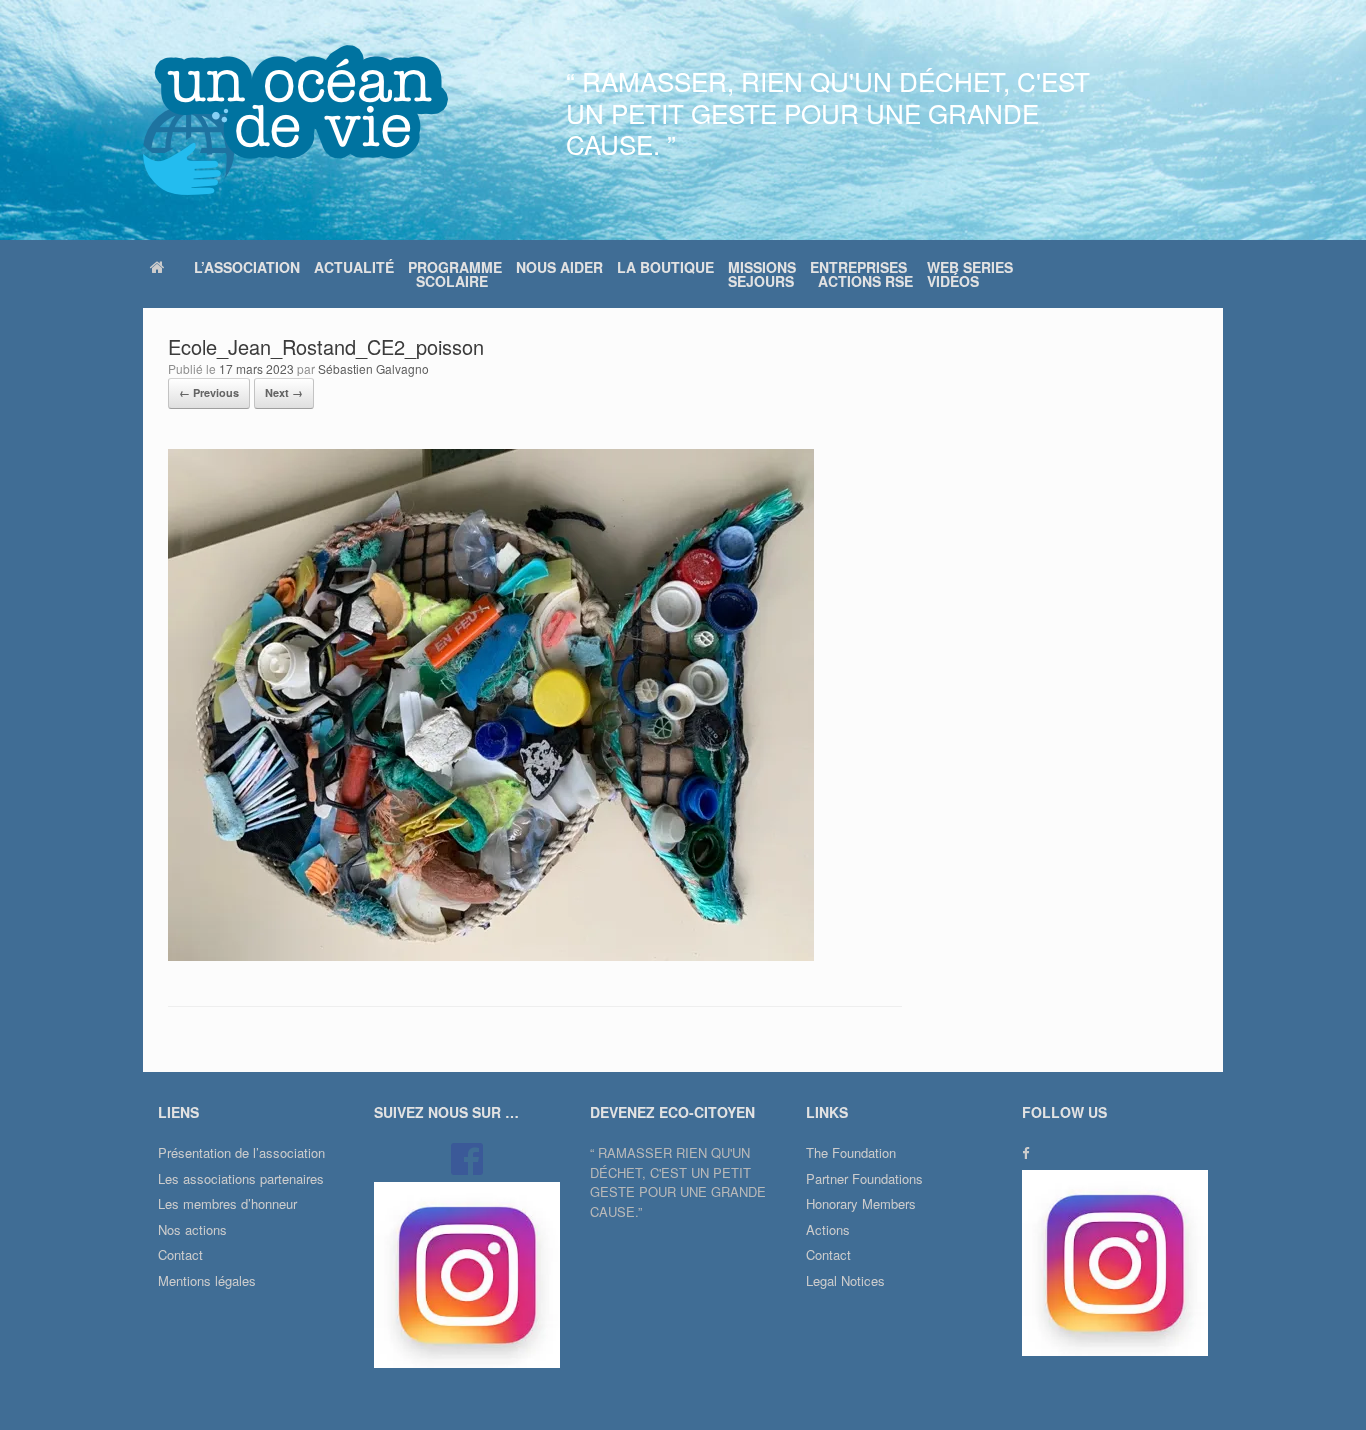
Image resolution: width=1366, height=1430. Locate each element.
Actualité (354, 267)
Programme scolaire (455, 274)
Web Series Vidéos (970, 274)
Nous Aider (559, 267)
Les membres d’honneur (227, 1203)
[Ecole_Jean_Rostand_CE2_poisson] (491, 955)
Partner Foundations (864, 1178)
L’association (247, 267)
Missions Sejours (762, 274)
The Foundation (851, 1152)
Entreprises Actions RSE (861, 274)
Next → (284, 392)
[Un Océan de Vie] (295, 120)
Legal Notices (845, 1280)
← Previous (209, 392)
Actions (828, 1229)
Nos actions (192, 1229)
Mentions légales (207, 1280)
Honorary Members (861, 1203)
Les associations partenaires (241, 1178)
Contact (180, 1254)
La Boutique (665, 267)
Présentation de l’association (241, 1152)
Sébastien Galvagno (373, 368)
